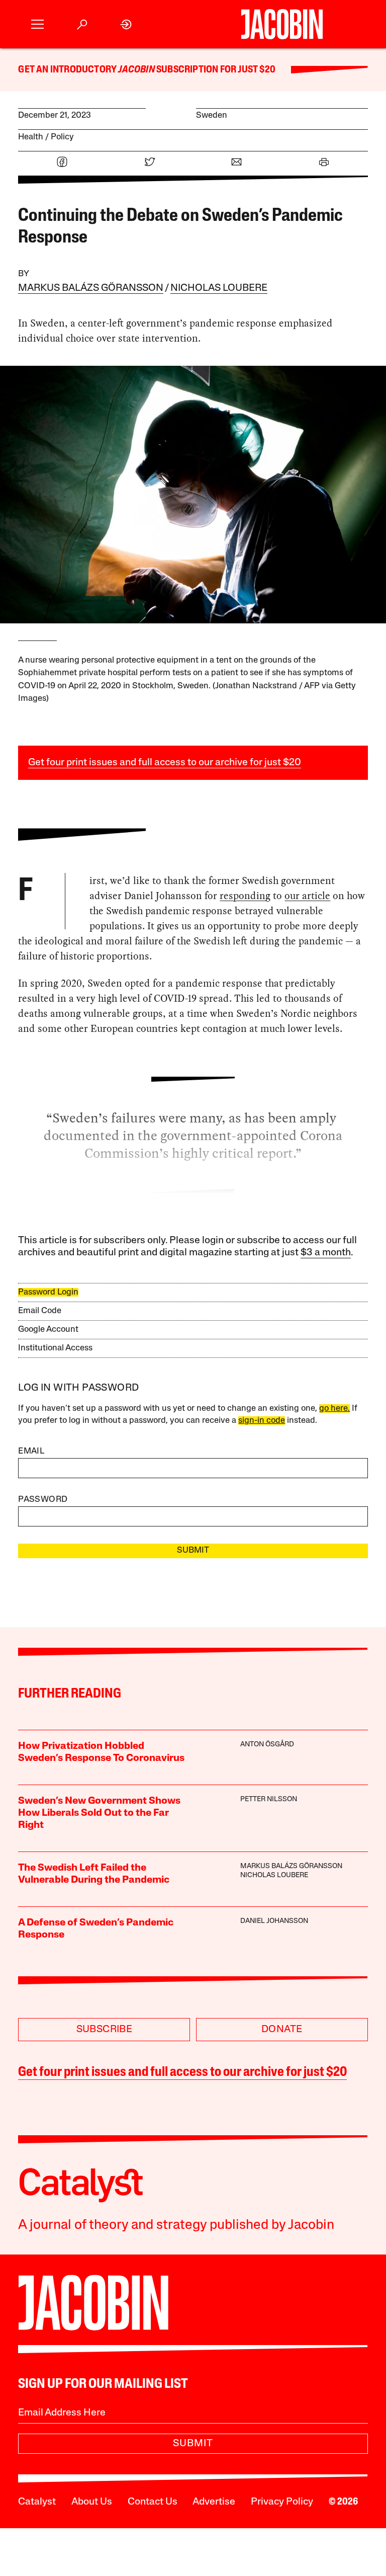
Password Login (48, 1292)
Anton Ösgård (267, 1745)
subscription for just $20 (215, 70)
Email (31, 1451)
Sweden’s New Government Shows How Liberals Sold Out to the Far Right (99, 1813)
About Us (92, 2502)
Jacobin (136, 70)
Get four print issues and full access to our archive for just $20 (165, 763)
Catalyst (37, 2502)
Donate (282, 2030)
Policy (62, 137)
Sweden (212, 115)
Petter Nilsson (269, 1799)
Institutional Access (55, 1348)
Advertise (214, 2502)
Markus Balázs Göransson (91, 288)
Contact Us (153, 2502)
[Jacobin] (282, 24)
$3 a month (326, 1253)
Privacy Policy (282, 2502)
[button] (37, 24)
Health (31, 137)
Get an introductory (68, 70)
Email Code (40, 1311)
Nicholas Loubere (219, 288)
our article (307, 896)
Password (43, 1500)
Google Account (48, 1330)
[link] (126, 24)
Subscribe (105, 2030)
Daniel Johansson (274, 1921)
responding (245, 896)
